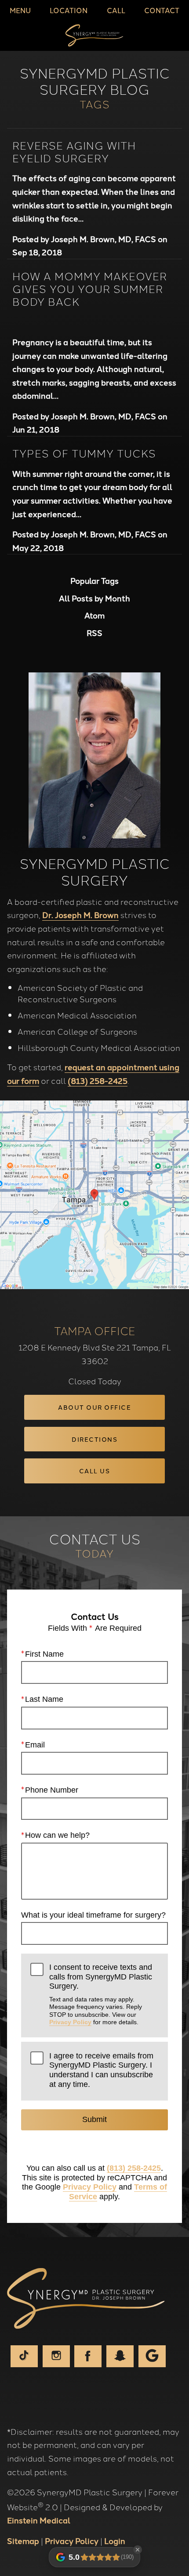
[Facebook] (88, 2356)
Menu (20, 10)
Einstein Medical (39, 2520)
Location (69, 10)
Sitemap (23, 2540)
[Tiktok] (24, 2356)
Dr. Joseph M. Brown (80, 915)
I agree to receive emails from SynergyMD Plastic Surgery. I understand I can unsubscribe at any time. (101, 2070)
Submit (94, 2119)
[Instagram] (56, 2356)
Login (115, 2540)
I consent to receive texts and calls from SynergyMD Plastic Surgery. (101, 1994)
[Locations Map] (94, 1193)
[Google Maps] (152, 2356)
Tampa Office (94, 1330)
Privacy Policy (70, 2022)
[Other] (120, 2356)
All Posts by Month (94, 598)
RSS (94, 633)
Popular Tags (94, 581)
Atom (94, 615)
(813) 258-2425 (98, 1080)
